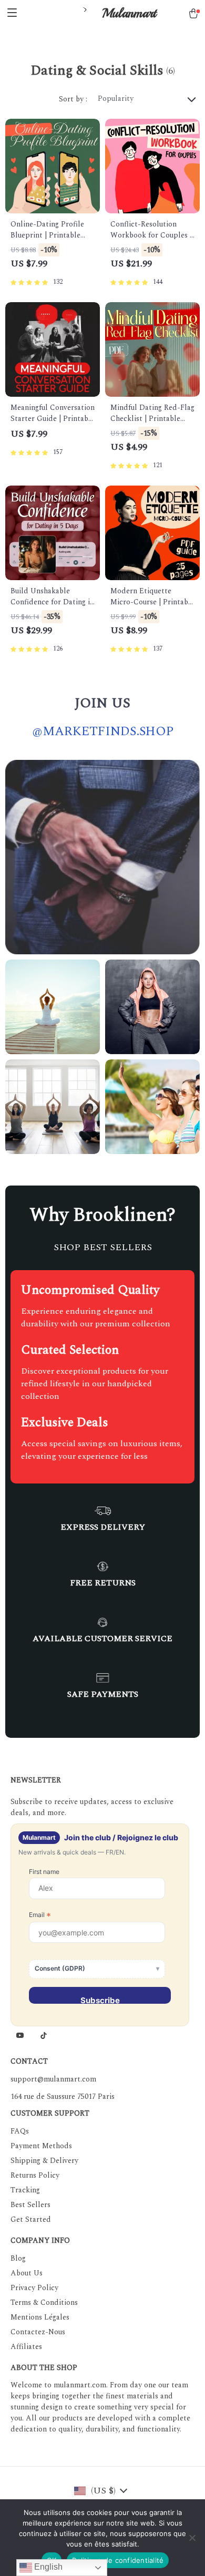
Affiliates (26, 2347)
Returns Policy (35, 2175)
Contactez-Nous (38, 2332)
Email (40, 1915)
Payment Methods (41, 2146)
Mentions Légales (40, 2317)
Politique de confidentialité (118, 2560)
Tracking (25, 2190)
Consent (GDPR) (60, 1968)
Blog (18, 2258)
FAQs (20, 2131)
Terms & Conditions (44, 2302)
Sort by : (73, 99)
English (47, 2567)
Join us (102, 703)
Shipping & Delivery (44, 2161)
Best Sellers (30, 2205)
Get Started (31, 2219)
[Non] (192, 2538)
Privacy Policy (34, 2288)
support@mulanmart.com (53, 2079)
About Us (27, 2273)
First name (44, 1872)
